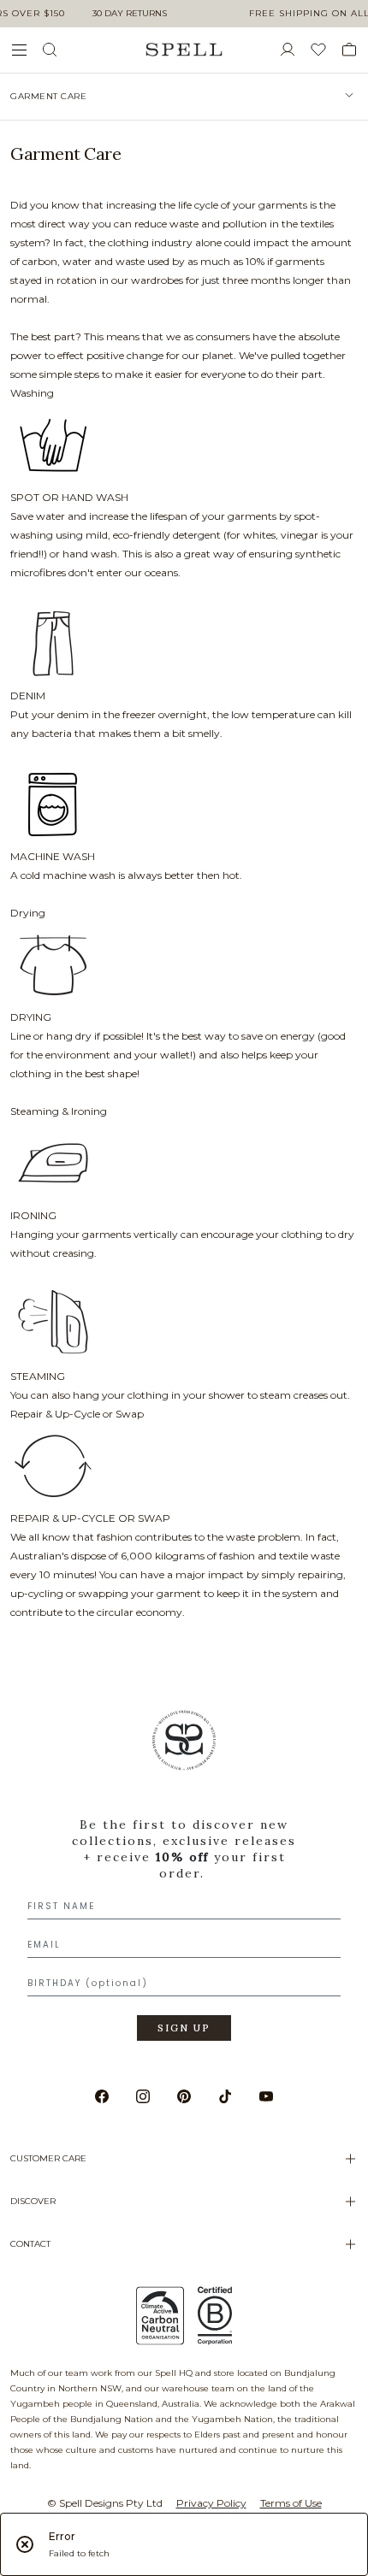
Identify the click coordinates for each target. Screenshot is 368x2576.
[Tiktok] (225, 2096)
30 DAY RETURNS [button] (130, 13)
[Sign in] (294, 50)
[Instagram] (143, 2096)
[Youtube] (266, 2096)
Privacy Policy (211, 2503)
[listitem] (184, 97)
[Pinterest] (184, 2096)
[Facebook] (102, 2096)
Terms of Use (291, 2503)
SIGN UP (184, 2028)
